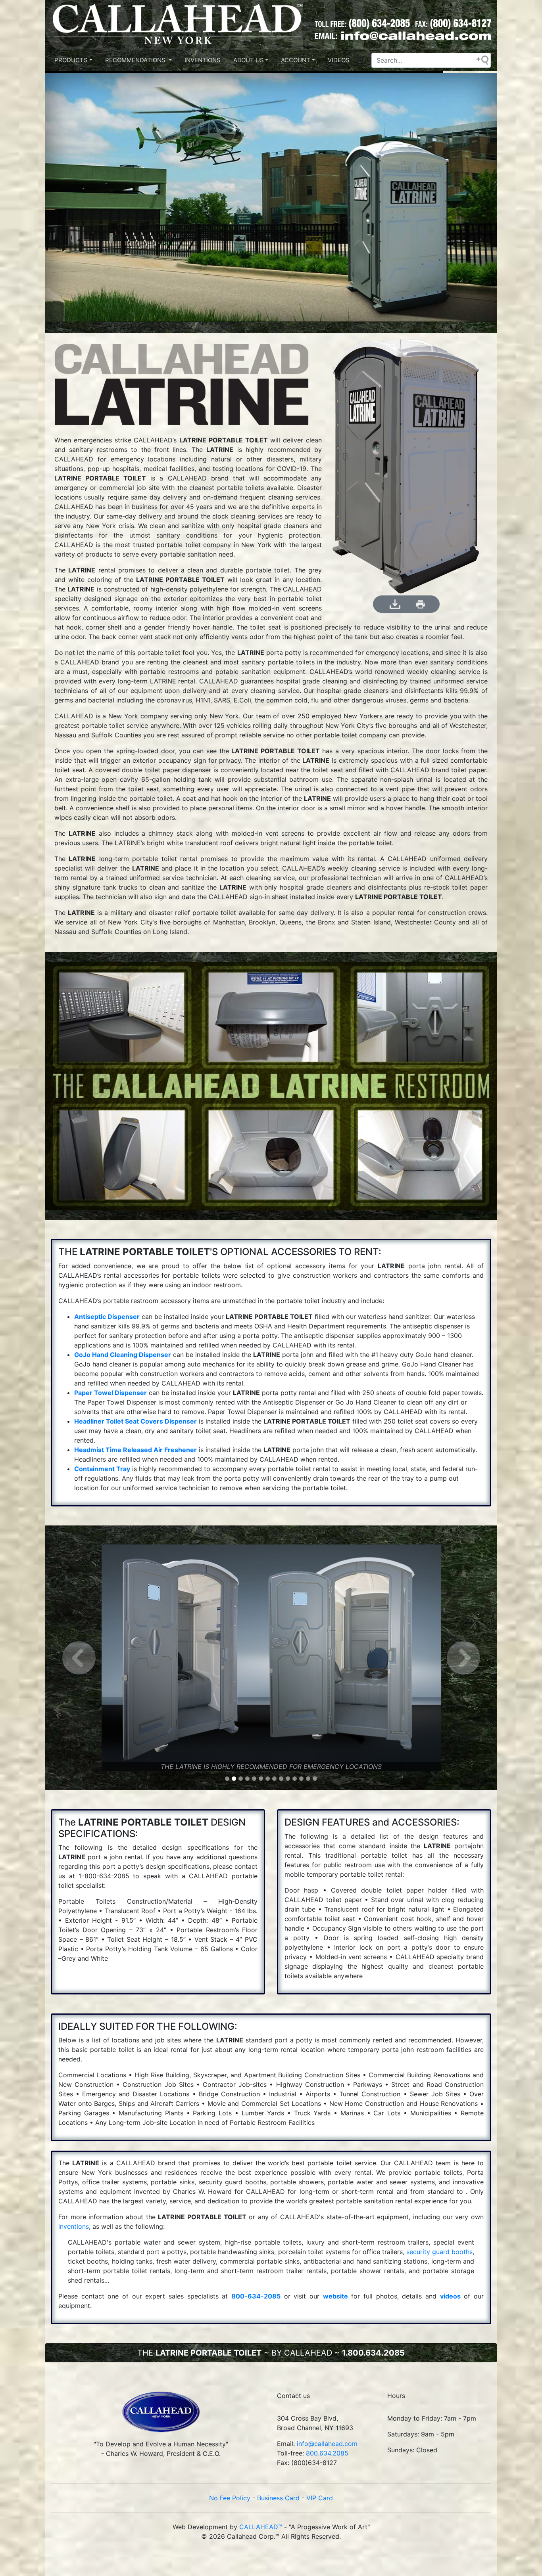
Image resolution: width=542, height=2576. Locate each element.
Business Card (278, 2498)
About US (249, 60)
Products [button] (71, 60)
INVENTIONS (203, 60)
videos (450, 2296)
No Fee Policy (230, 2498)
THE (271, 2353)
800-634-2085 (256, 2296)
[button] (79, 1658)
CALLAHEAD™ (261, 2527)
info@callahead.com (327, 2444)
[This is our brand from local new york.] (161, 2415)
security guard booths (439, 2252)
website (335, 2296)
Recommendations (136, 60)
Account (296, 60)
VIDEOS (339, 60)
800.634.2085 (327, 2453)
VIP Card (320, 2498)
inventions (74, 2226)
